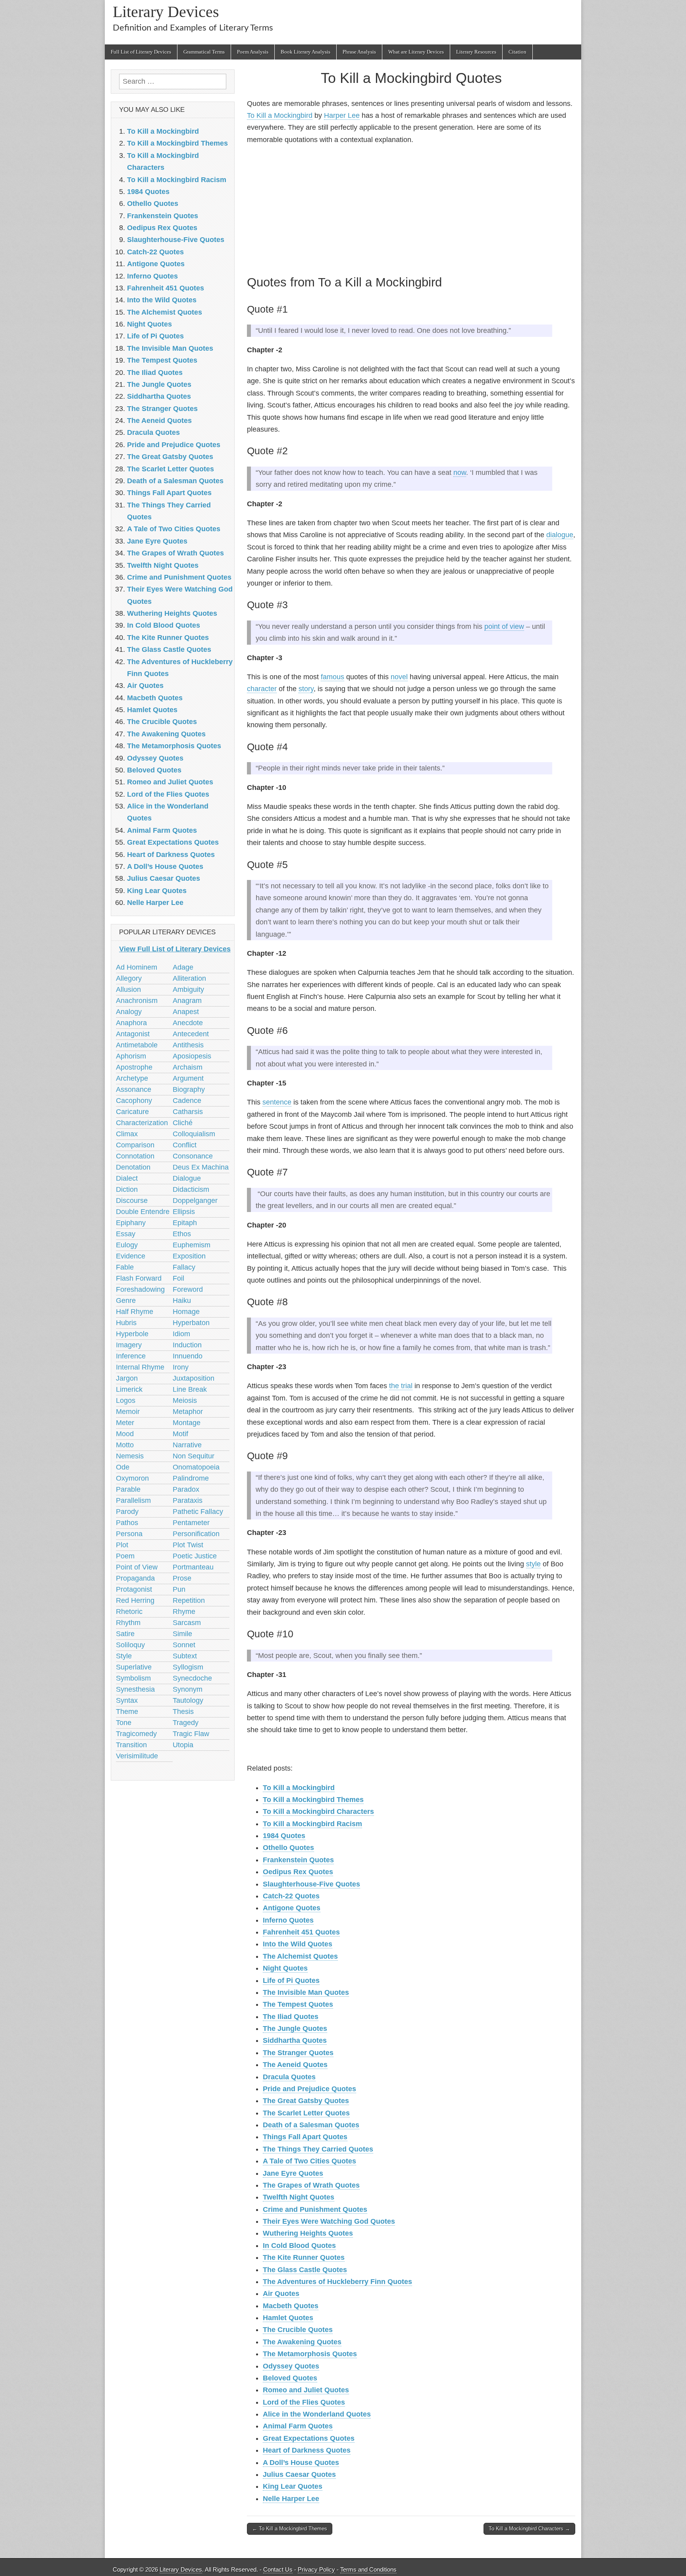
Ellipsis (184, 1212)
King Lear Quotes (293, 2486)
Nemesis (130, 1456)
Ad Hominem (137, 967)
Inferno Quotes (288, 1920)
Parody (127, 1512)
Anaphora (131, 1023)
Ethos (182, 1234)
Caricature (132, 1112)
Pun (179, 1589)
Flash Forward (139, 1278)
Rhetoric (129, 1612)
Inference (131, 1356)
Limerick (129, 1389)
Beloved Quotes (290, 2378)
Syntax (127, 1700)
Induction (187, 1345)
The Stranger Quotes (298, 2053)
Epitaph (185, 1223)
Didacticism (191, 1189)
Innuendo (188, 1356)
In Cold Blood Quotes (299, 2246)
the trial (401, 1386)
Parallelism (133, 1500)
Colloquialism (194, 1134)
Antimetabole (137, 1045)
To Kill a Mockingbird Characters (318, 1811)
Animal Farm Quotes (298, 2426)
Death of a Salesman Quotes (311, 2125)
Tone (124, 1723)
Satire (125, 1634)
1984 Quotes (284, 1836)
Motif (180, 1434)
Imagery (129, 1345)
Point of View (137, 1567)
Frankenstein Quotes (298, 1860)
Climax (127, 1134)
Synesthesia (135, 1689)
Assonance (134, 1089)
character (262, 689)
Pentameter (191, 1523)
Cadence (187, 1101)
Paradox (186, 1489)
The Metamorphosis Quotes (310, 2354)
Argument (188, 1078)
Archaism (188, 1067)
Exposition (189, 1256)
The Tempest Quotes (298, 2004)
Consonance (193, 1156)
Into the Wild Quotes (298, 1944)
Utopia (183, 1745)
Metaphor (188, 1412)
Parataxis (188, 1500)
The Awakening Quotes (302, 2342)
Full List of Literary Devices (141, 52)
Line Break (190, 1389)
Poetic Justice (195, 1556)
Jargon (127, 1378)
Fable (125, 1267)
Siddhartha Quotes (295, 2040)
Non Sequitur (194, 1456)
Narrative (187, 1445)
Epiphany (131, 1223)
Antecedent (191, 1034)
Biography (189, 1089)
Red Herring (135, 1600)
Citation (517, 52)
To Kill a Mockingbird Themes (313, 1800)
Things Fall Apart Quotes (305, 2137)
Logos (126, 1400)
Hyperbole (132, 1334)
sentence (277, 1102)
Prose (182, 1578)
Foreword (188, 1289)
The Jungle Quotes (295, 2029)
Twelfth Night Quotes (299, 2197)
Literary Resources (476, 52)
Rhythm (128, 1623)
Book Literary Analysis (305, 52)
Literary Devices (166, 12)
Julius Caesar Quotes (299, 2474)
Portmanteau (193, 1567)
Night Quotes (285, 1968)
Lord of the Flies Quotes (304, 2402)
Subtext (185, 1656)
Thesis (183, 1712)
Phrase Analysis (359, 52)
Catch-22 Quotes (291, 1896)
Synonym (188, 1689)
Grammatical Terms (204, 52)
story (306, 689)
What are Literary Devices (416, 52)
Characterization (142, 1123)
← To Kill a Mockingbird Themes (290, 2529)
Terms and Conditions (368, 2569)
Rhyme (184, 1612)
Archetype (132, 1078)
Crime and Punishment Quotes (315, 2209)
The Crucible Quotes (298, 2330)
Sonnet (184, 1645)
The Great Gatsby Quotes (306, 2101)
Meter (125, 1423)
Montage (187, 1423)
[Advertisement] (411, 208)
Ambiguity (188, 989)
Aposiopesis (192, 1056)
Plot (122, 1545)
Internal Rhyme (140, 1367)
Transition (131, 1745)
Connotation (135, 1156)
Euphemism (192, 1245)
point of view (504, 626)
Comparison (135, 1145)
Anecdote (188, 1023)
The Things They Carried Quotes (318, 2149)
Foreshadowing (140, 1289)
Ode (123, 1467)
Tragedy (186, 1723)
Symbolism (133, 1678)
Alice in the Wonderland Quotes (317, 2414)
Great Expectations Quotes (309, 2438)
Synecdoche (192, 1678)
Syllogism (188, 1667)
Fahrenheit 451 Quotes (301, 1932)
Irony (181, 1367)
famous (332, 677)
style (533, 1564)
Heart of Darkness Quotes (307, 2450)
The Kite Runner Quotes (304, 2257)
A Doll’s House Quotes (301, 2463)
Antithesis (188, 1045)
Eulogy (127, 1245)
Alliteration (189, 978)
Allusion (128, 989)
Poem (125, 1556)
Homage (186, 1312)
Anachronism (137, 1001)
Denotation (133, 1167)
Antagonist (133, 1034)
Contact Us (278, 2569)
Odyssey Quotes (291, 2366)
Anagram (187, 1001)
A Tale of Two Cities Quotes (309, 2161)
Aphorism (131, 1056)
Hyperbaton (191, 1323)
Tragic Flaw (191, 1734)
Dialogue (187, 1178)
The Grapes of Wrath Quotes (311, 2185)
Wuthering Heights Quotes (308, 2233)
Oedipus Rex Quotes (298, 1872)
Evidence (131, 1256)
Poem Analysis (253, 52)
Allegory (129, 978)
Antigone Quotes (292, 1908)
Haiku (182, 1300)
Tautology (188, 1700)
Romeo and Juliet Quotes (306, 2390)
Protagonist (134, 1589)
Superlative (134, 1667)
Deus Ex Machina (201, 1167)
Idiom (181, 1334)
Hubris (126, 1323)
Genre (126, 1300)
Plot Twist (188, 1545)
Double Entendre (143, 1212)
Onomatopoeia (196, 1467)
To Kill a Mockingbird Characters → (529, 2529)
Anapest (186, 1012)
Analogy (129, 1012)
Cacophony (134, 1101)
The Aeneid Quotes (295, 2065)
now (460, 473)
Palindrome (191, 1478)
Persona (129, 1534)
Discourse (132, 1201)
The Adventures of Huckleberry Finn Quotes (337, 2282)
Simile (182, 1634)
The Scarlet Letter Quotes (306, 2113)
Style (124, 1656)
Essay (126, 1234)
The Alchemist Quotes (300, 1956)
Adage (183, 967)
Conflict (185, 1145)
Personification (196, 1534)
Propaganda (135, 1578)
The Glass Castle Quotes (305, 2270)
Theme (127, 1712)
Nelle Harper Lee (291, 2499)
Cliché (183, 1123)
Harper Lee (342, 115)
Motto (125, 1445)
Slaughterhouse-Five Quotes (311, 1884)
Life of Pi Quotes (291, 1981)
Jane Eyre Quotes (293, 2173)
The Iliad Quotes (291, 2017)
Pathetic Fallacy (198, 1512)
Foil (178, 1278)
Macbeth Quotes (291, 2306)
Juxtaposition (194, 1378)
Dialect (127, 1178)
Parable (128, 1489)
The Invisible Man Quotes (306, 1992)
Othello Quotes (288, 1848)
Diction (127, 1189)
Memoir (128, 1412)
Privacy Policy (316, 2569)
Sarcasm (187, 1623)
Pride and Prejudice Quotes (309, 2089)
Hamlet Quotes (288, 2318)
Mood (125, 1434)
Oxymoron (132, 1478)
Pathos (127, 1523)
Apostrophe (134, 1067)
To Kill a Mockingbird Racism (312, 1824)
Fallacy (184, 1267)
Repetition (189, 1600)
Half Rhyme (135, 1312)
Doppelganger (195, 1201)
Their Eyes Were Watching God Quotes (329, 2221)
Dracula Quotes (289, 2077)
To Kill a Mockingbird (280, 115)
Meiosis (185, 1400)
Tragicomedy (136, 1734)
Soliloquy (130, 1645)
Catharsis (188, 1112)
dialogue (560, 535)
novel (399, 677)
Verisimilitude (137, 1756)
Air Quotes (281, 2294)
